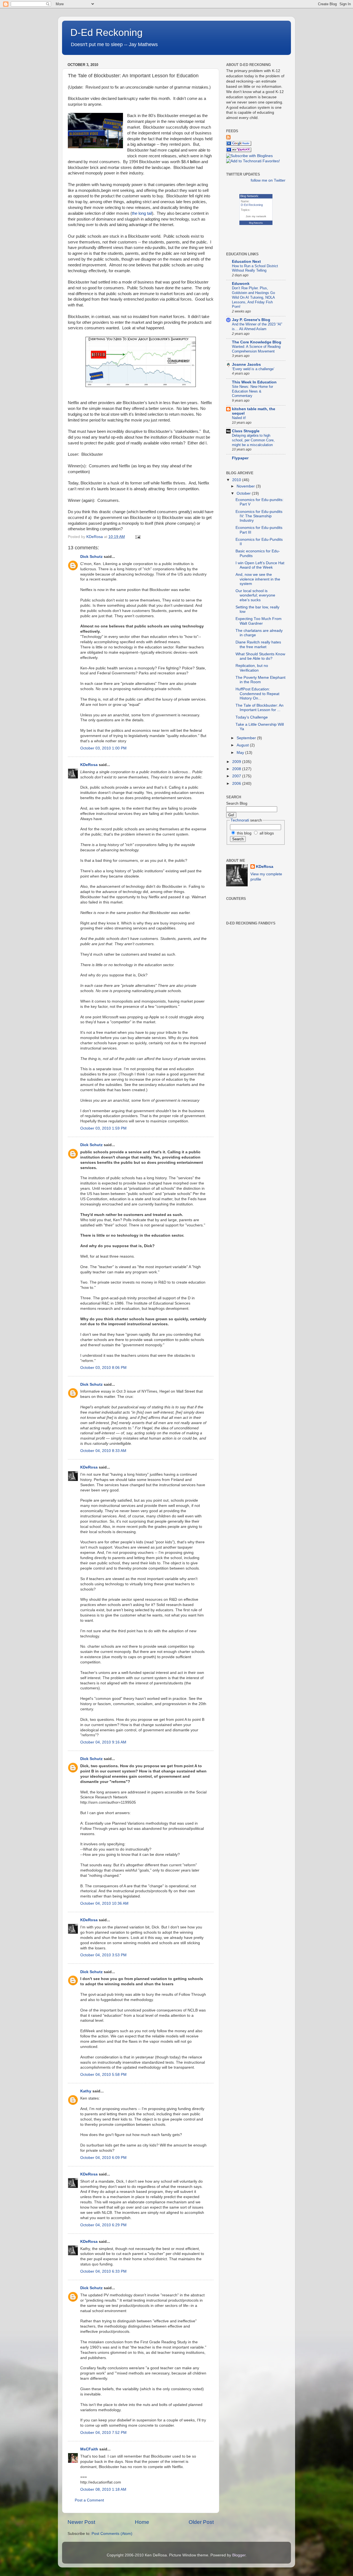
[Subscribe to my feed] (228, 138)
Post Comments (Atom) (112, 2534)
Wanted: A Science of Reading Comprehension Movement (256, 349)
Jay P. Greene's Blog (251, 320)
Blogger (239, 2555)
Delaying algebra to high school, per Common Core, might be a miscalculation (253, 440)
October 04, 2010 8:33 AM (103, 1451)
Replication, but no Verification (252, 668)
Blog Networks (256, 223)
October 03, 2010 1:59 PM (103, 1128)
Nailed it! (239, 418)
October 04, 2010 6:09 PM (103, 2158)
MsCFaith (89, 2449)
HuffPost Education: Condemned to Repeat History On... (257, 694)
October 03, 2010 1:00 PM (103, 748)
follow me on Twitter (268, 180)
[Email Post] (137, 537)
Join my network (256, 216)
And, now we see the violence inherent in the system (258, 579)
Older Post (201, 2522)
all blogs (266, 833)
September (247, 738)
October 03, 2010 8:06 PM (103, 1368)
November (246, 486)
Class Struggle (246, 431)
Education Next (246, 262)
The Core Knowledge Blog (257, 342)
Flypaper (240, 458)
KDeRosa (89, 765)
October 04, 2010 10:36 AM (104, 1903)
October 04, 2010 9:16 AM (103, 1742)
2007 (237, 776)
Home (142, 2522)
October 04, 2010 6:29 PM (103, 2225)
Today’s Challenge (252, 717)
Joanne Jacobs (246, 365)
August (243, 745)
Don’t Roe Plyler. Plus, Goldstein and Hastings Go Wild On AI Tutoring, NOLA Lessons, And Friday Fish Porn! (253, 297)
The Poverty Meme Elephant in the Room (260, 680)
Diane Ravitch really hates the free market (258, 644)
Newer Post (81, 2522)
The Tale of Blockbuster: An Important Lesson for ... (260, 708)
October (244, 493)
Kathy (86, 2091)
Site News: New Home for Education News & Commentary (252, 391)
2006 (237, 784)
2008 (237, 769)
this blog (244, 833)
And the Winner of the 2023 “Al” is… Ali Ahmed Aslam (257, 327)
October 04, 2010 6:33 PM (103, 2271)
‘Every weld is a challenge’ (253, 369)
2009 (237, 762)
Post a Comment (89, 2500)
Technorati (240, 820)
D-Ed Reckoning (106, 32)
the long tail (142, 213)
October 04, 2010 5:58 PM (103, 2075)
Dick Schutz (91, 557)
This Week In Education (254, 382)
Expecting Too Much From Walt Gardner (259, 621)
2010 (237, 480)
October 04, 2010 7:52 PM (103, 2433)
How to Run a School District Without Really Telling (255, 268)
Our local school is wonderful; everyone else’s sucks (255, 595)
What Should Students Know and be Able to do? (260, 656)
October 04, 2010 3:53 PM (103, 1955)
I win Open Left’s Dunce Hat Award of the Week (260, 565)
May (241, 753)
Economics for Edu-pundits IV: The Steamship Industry (259, 516)
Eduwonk (241, 284)
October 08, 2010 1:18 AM (103, 2489)
